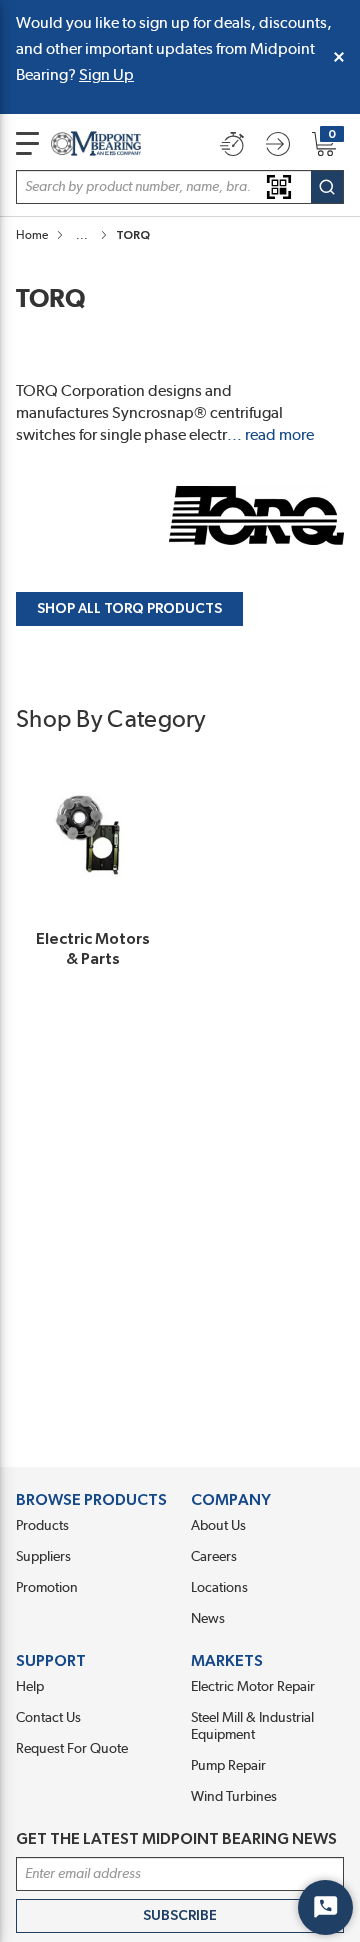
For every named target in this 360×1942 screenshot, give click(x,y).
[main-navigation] (27, 143)
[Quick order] (232, 144)
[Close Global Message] (339, 57)
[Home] (96, 143)
